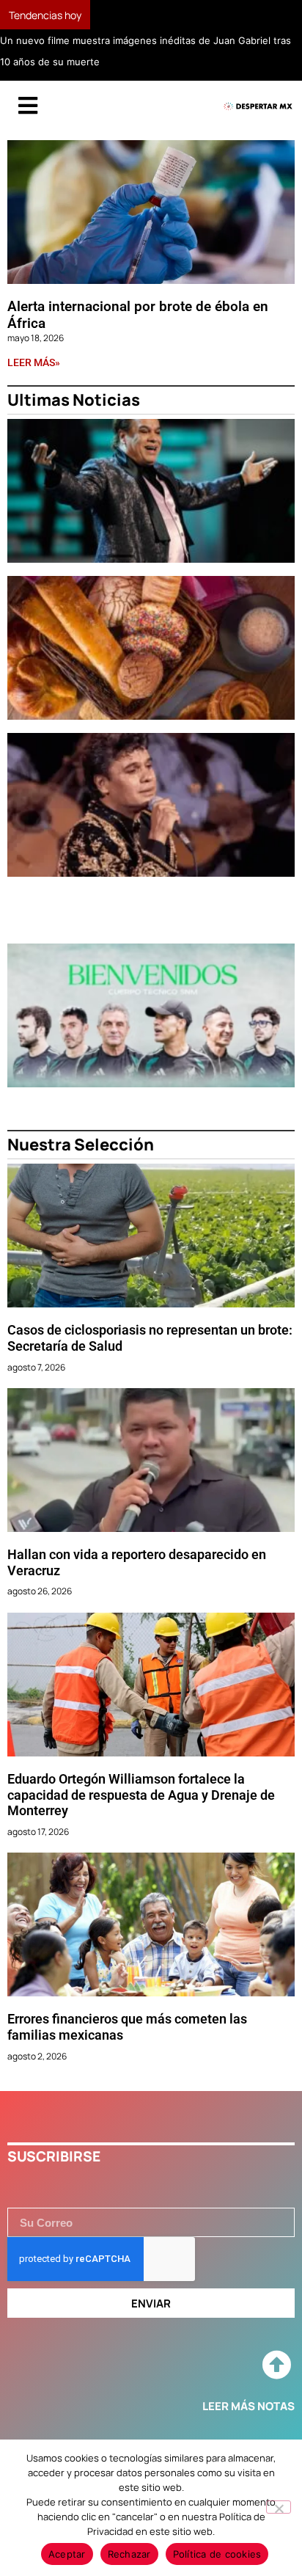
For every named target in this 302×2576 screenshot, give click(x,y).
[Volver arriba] (276, 2365)
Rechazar (129, 2554)
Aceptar (67, 2554)
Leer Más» (34, 362)
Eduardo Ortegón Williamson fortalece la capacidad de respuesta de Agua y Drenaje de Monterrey (141, 1795)
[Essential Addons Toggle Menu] (28, 106)
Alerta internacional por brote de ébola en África (138, 315)
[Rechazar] (279, 2507)
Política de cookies (217, 2554)
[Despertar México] (258, 107)
